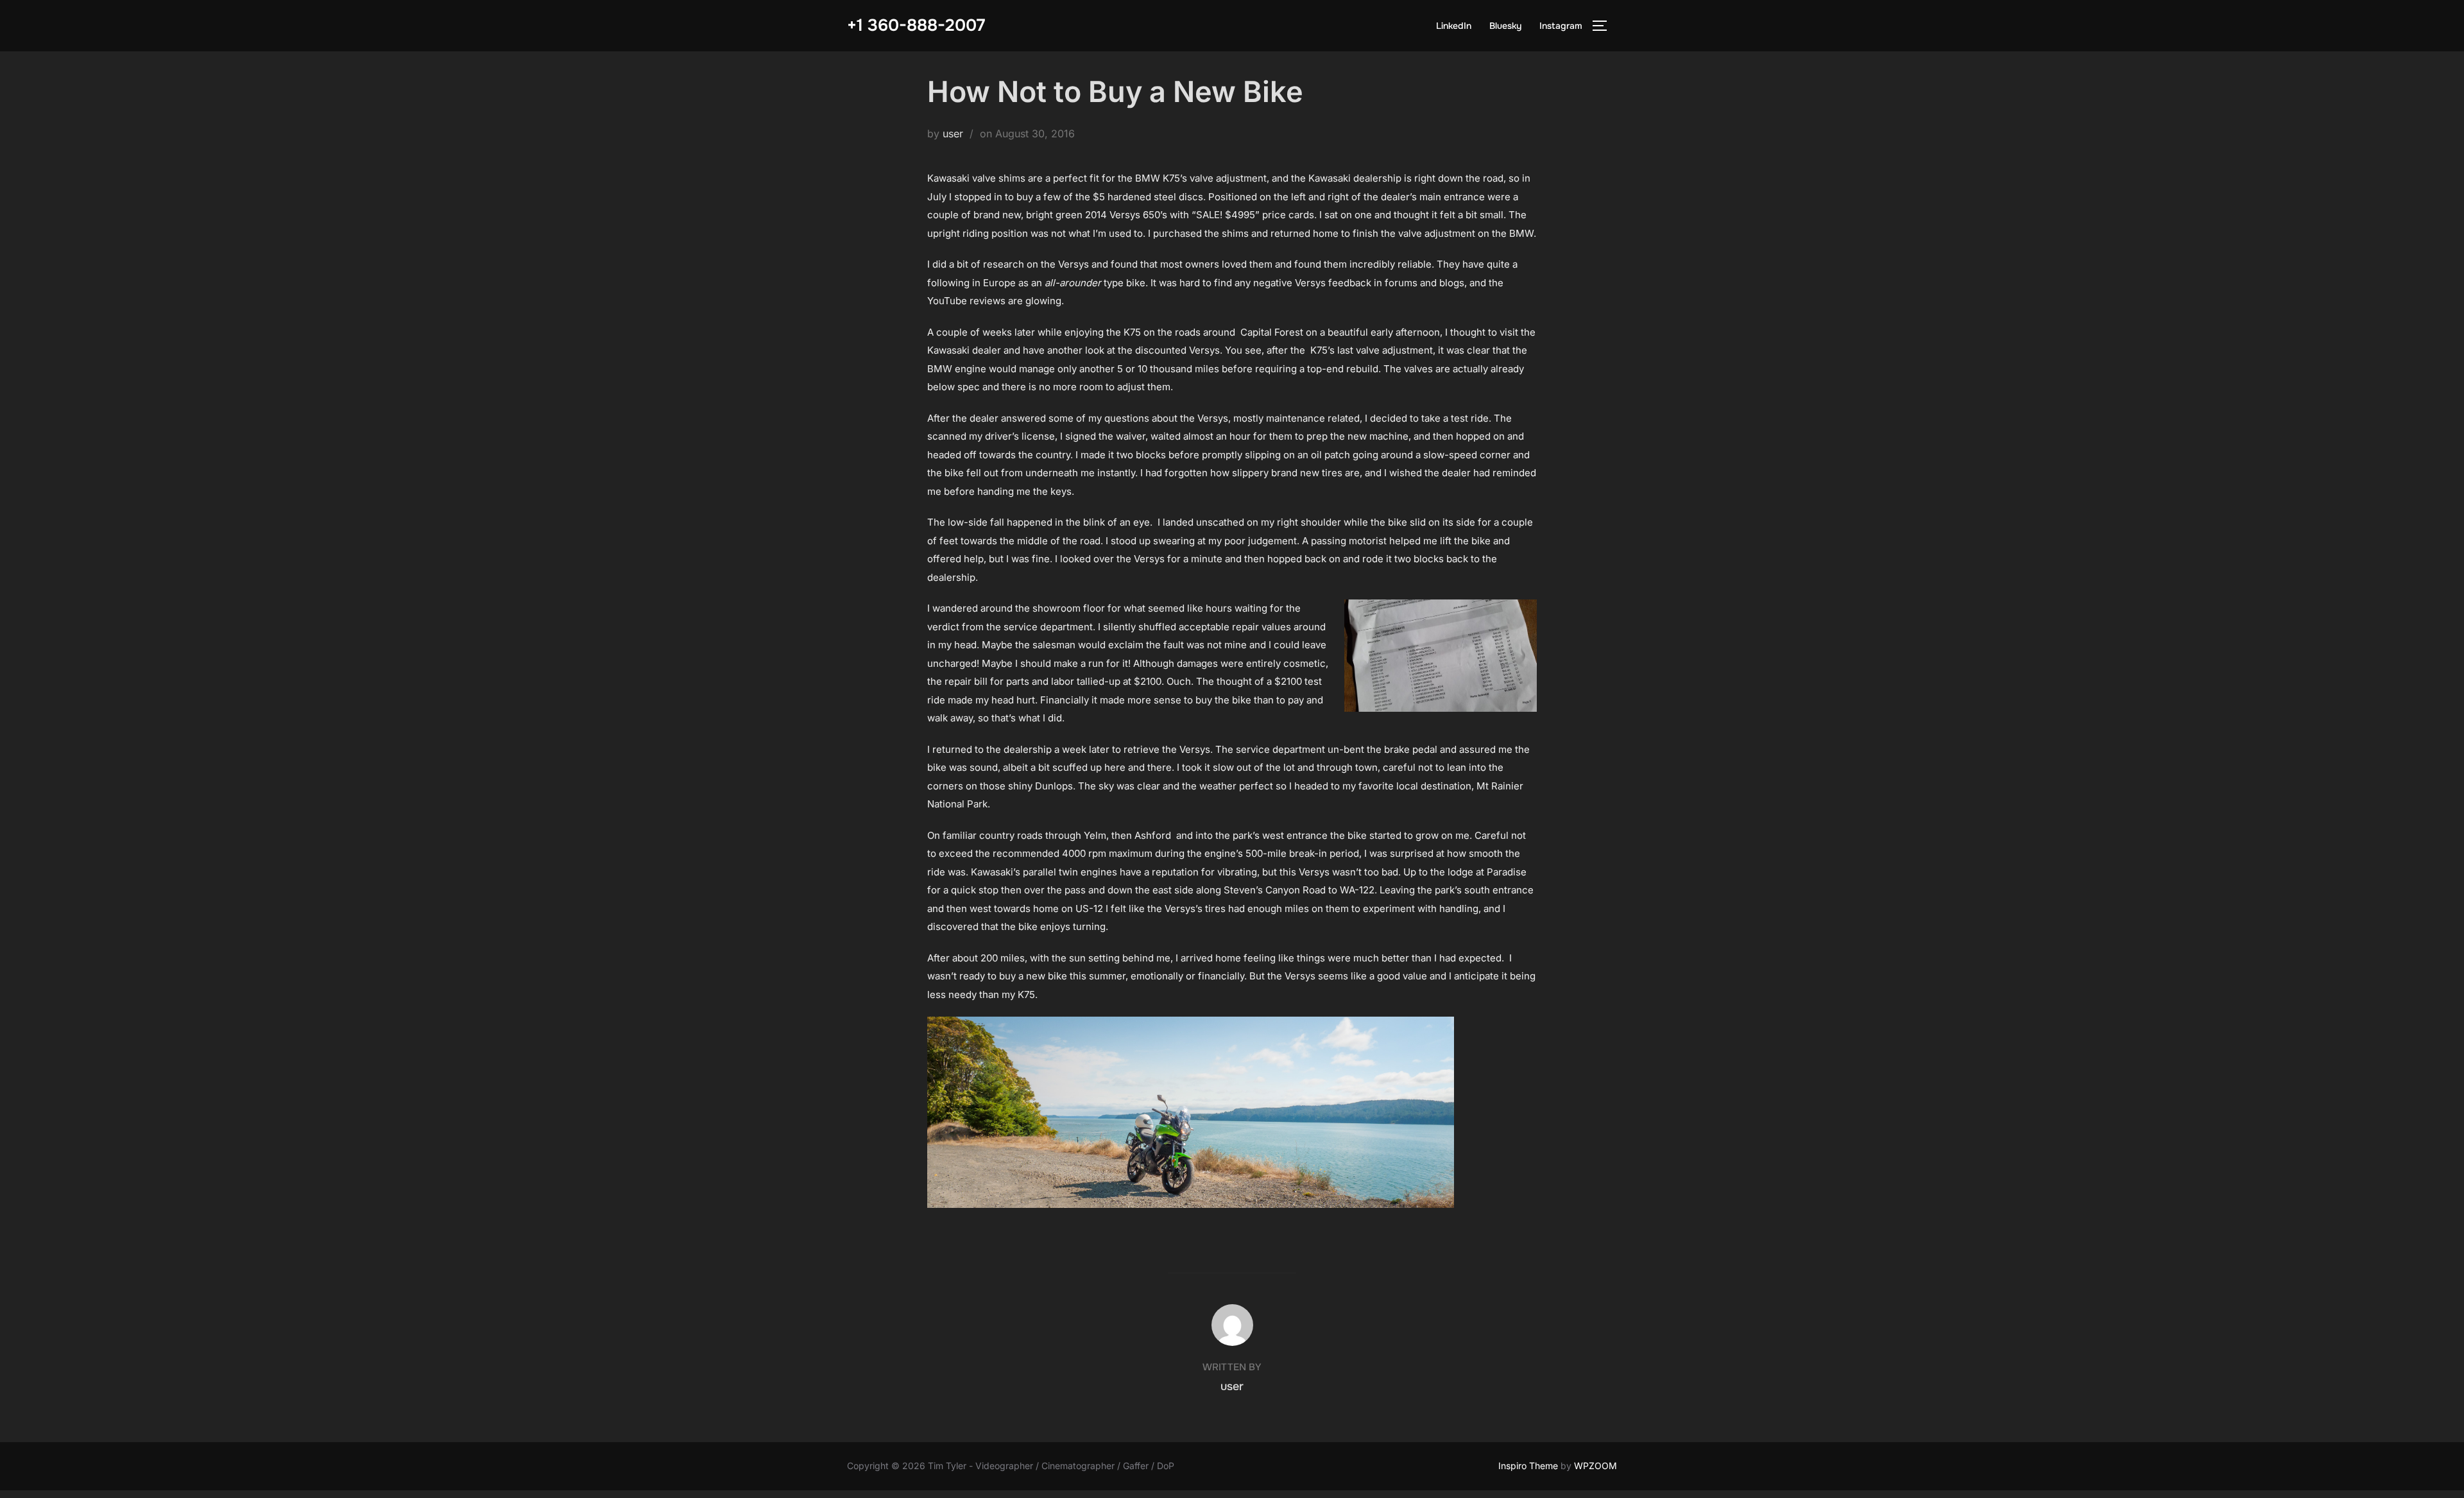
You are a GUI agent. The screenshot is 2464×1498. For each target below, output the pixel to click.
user (953, 133)
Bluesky (1505, 26)
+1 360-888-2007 (916, 25)
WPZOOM (1596, 1466)
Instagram (1561, 26)
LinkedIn (1454, 26)
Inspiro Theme (1528, 1466)
